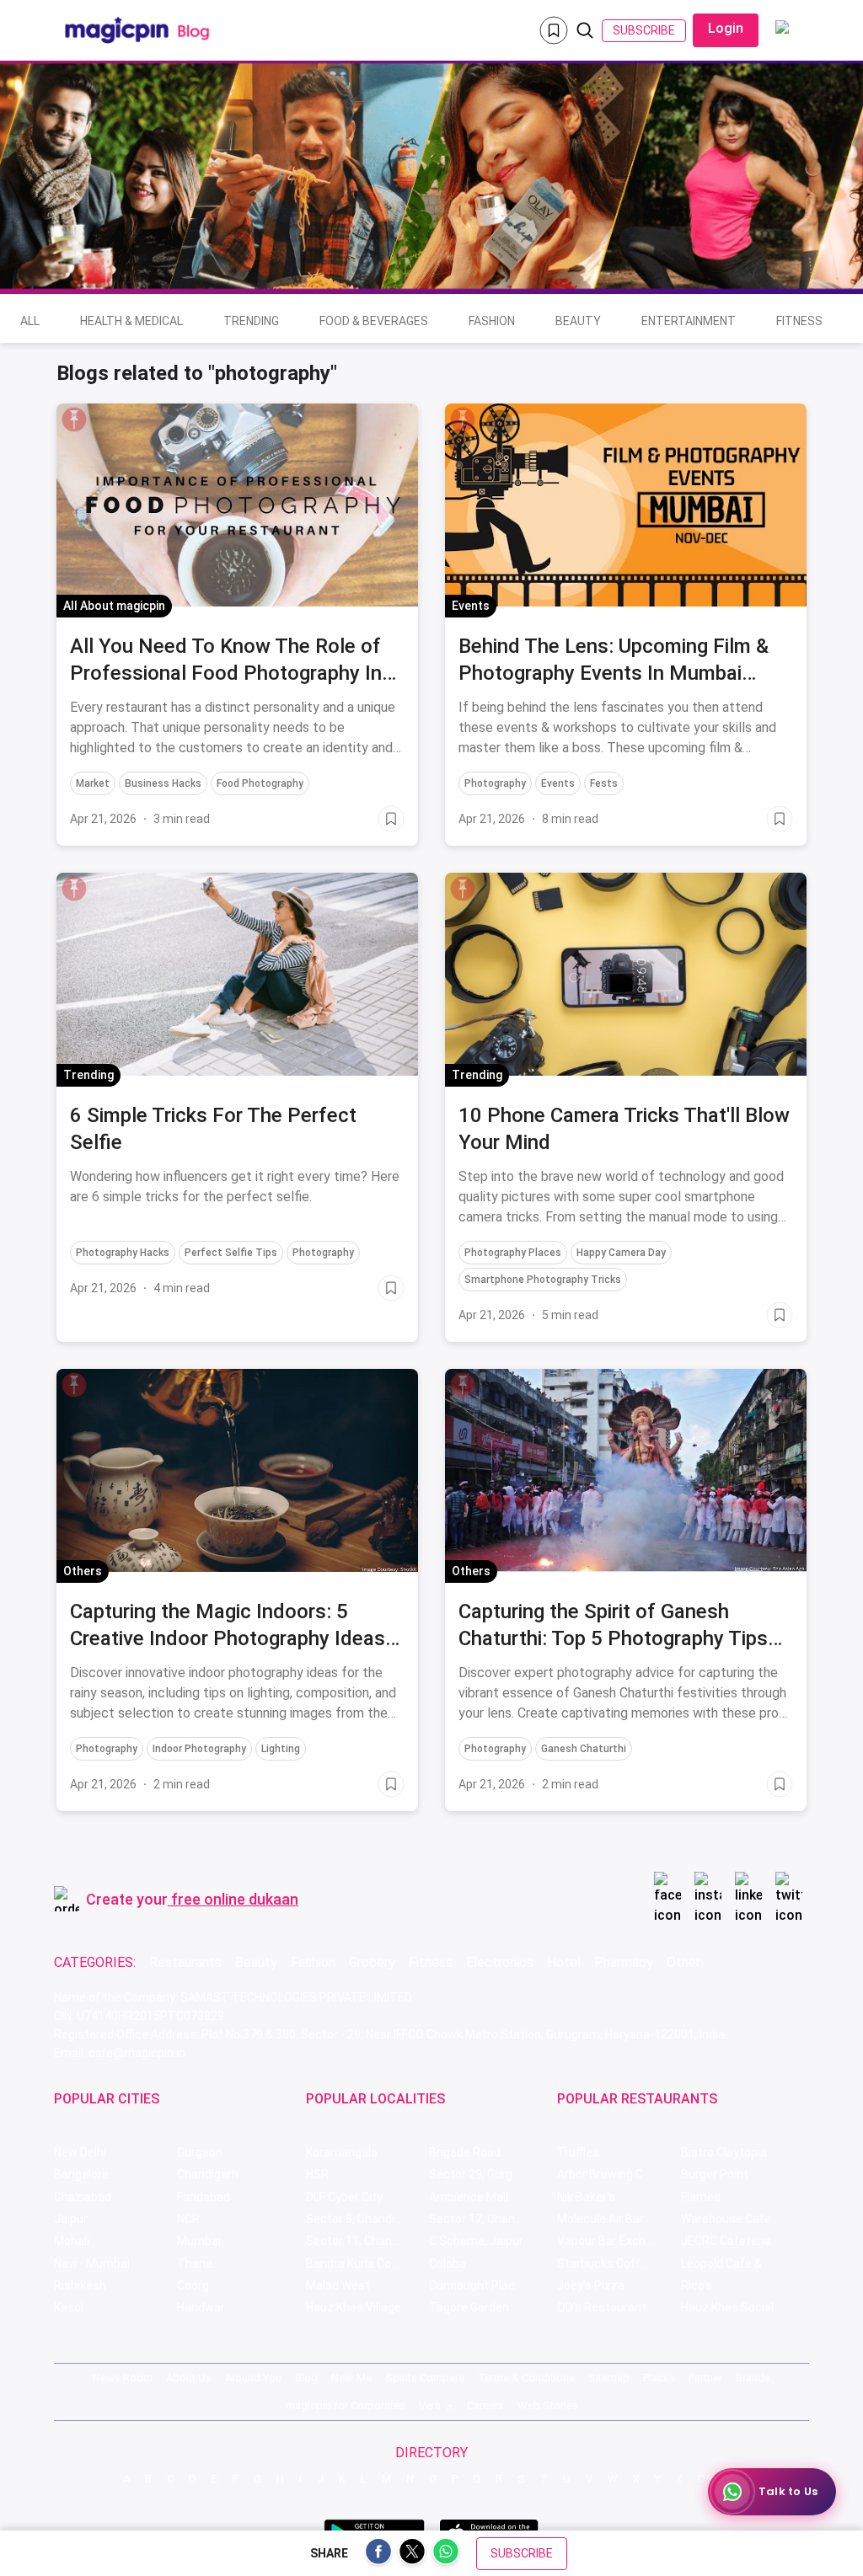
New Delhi (80, 2152)
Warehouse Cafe (726, 2219)
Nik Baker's (586, 2197)
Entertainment (689, 321)
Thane (195, 2263)
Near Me (351, 2378)
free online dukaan (235, 1899)
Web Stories (548, 2405)
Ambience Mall (469, 2197)
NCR (188, 2219)
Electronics (500, 1962)
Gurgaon (200, 2152)
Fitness (799, 321)
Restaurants (185, 1962)
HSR (317, 2174)
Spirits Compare (425, 2378)
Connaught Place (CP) (488, 2285)
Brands (753, 2378)
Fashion (492, 321)
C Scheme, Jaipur (476, 2241)
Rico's (697, 2285)
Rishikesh (80, 2285)
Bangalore (81, 2174)
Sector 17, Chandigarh (489, 2219)
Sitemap (609, 2378)
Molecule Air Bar (600, 2219)
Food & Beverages (374, 321)
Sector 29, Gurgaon (481, 2174)
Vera (430, 2405)
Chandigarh (208, 2174)
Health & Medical (131, 321)
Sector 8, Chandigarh (362, 2219)
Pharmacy (624, 1962)
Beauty (578, 321)
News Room (123, 2378)
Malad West (338, 2285)
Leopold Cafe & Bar (732, 2263)
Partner (705, 2378)
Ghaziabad (83, 2197)
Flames (701, 2197)
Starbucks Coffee (606, 2263)
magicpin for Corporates (346, 2405)
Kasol (69, 2307)
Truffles (578, 2152)
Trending (251, 321)
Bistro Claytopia (724, 2152)
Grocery (372, 1962)
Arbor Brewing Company (619, 2174)
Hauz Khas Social (727, 2307)
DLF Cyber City (344, 2197)
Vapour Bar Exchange (615, 2241)
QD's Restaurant (602, 2307)
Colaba (448, 2263)
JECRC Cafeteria (726, 2241)
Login (726, 28)
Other (683, 1962)
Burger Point (715, 2174)
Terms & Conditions (526, 2378)
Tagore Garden (469, 2307)
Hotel (564, 1962)
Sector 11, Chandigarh (366, 2241)
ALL (30, 321)
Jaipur (71, 2219)
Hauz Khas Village (354, 2307)
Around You (253, 2378)
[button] (74, 420)
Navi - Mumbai (92, 2263)
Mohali (72, 2241)
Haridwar (201, 2307)
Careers (485, 2405)
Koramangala (342, 2152)
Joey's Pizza (591, 2285)
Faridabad (204, 2197)
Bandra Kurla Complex (365, 2263)
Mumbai (199, 2241)
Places (659, 2378)
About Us (189, 2378)
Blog (306, 2378)
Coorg (193, 2285)
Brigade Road (465, 2152)
